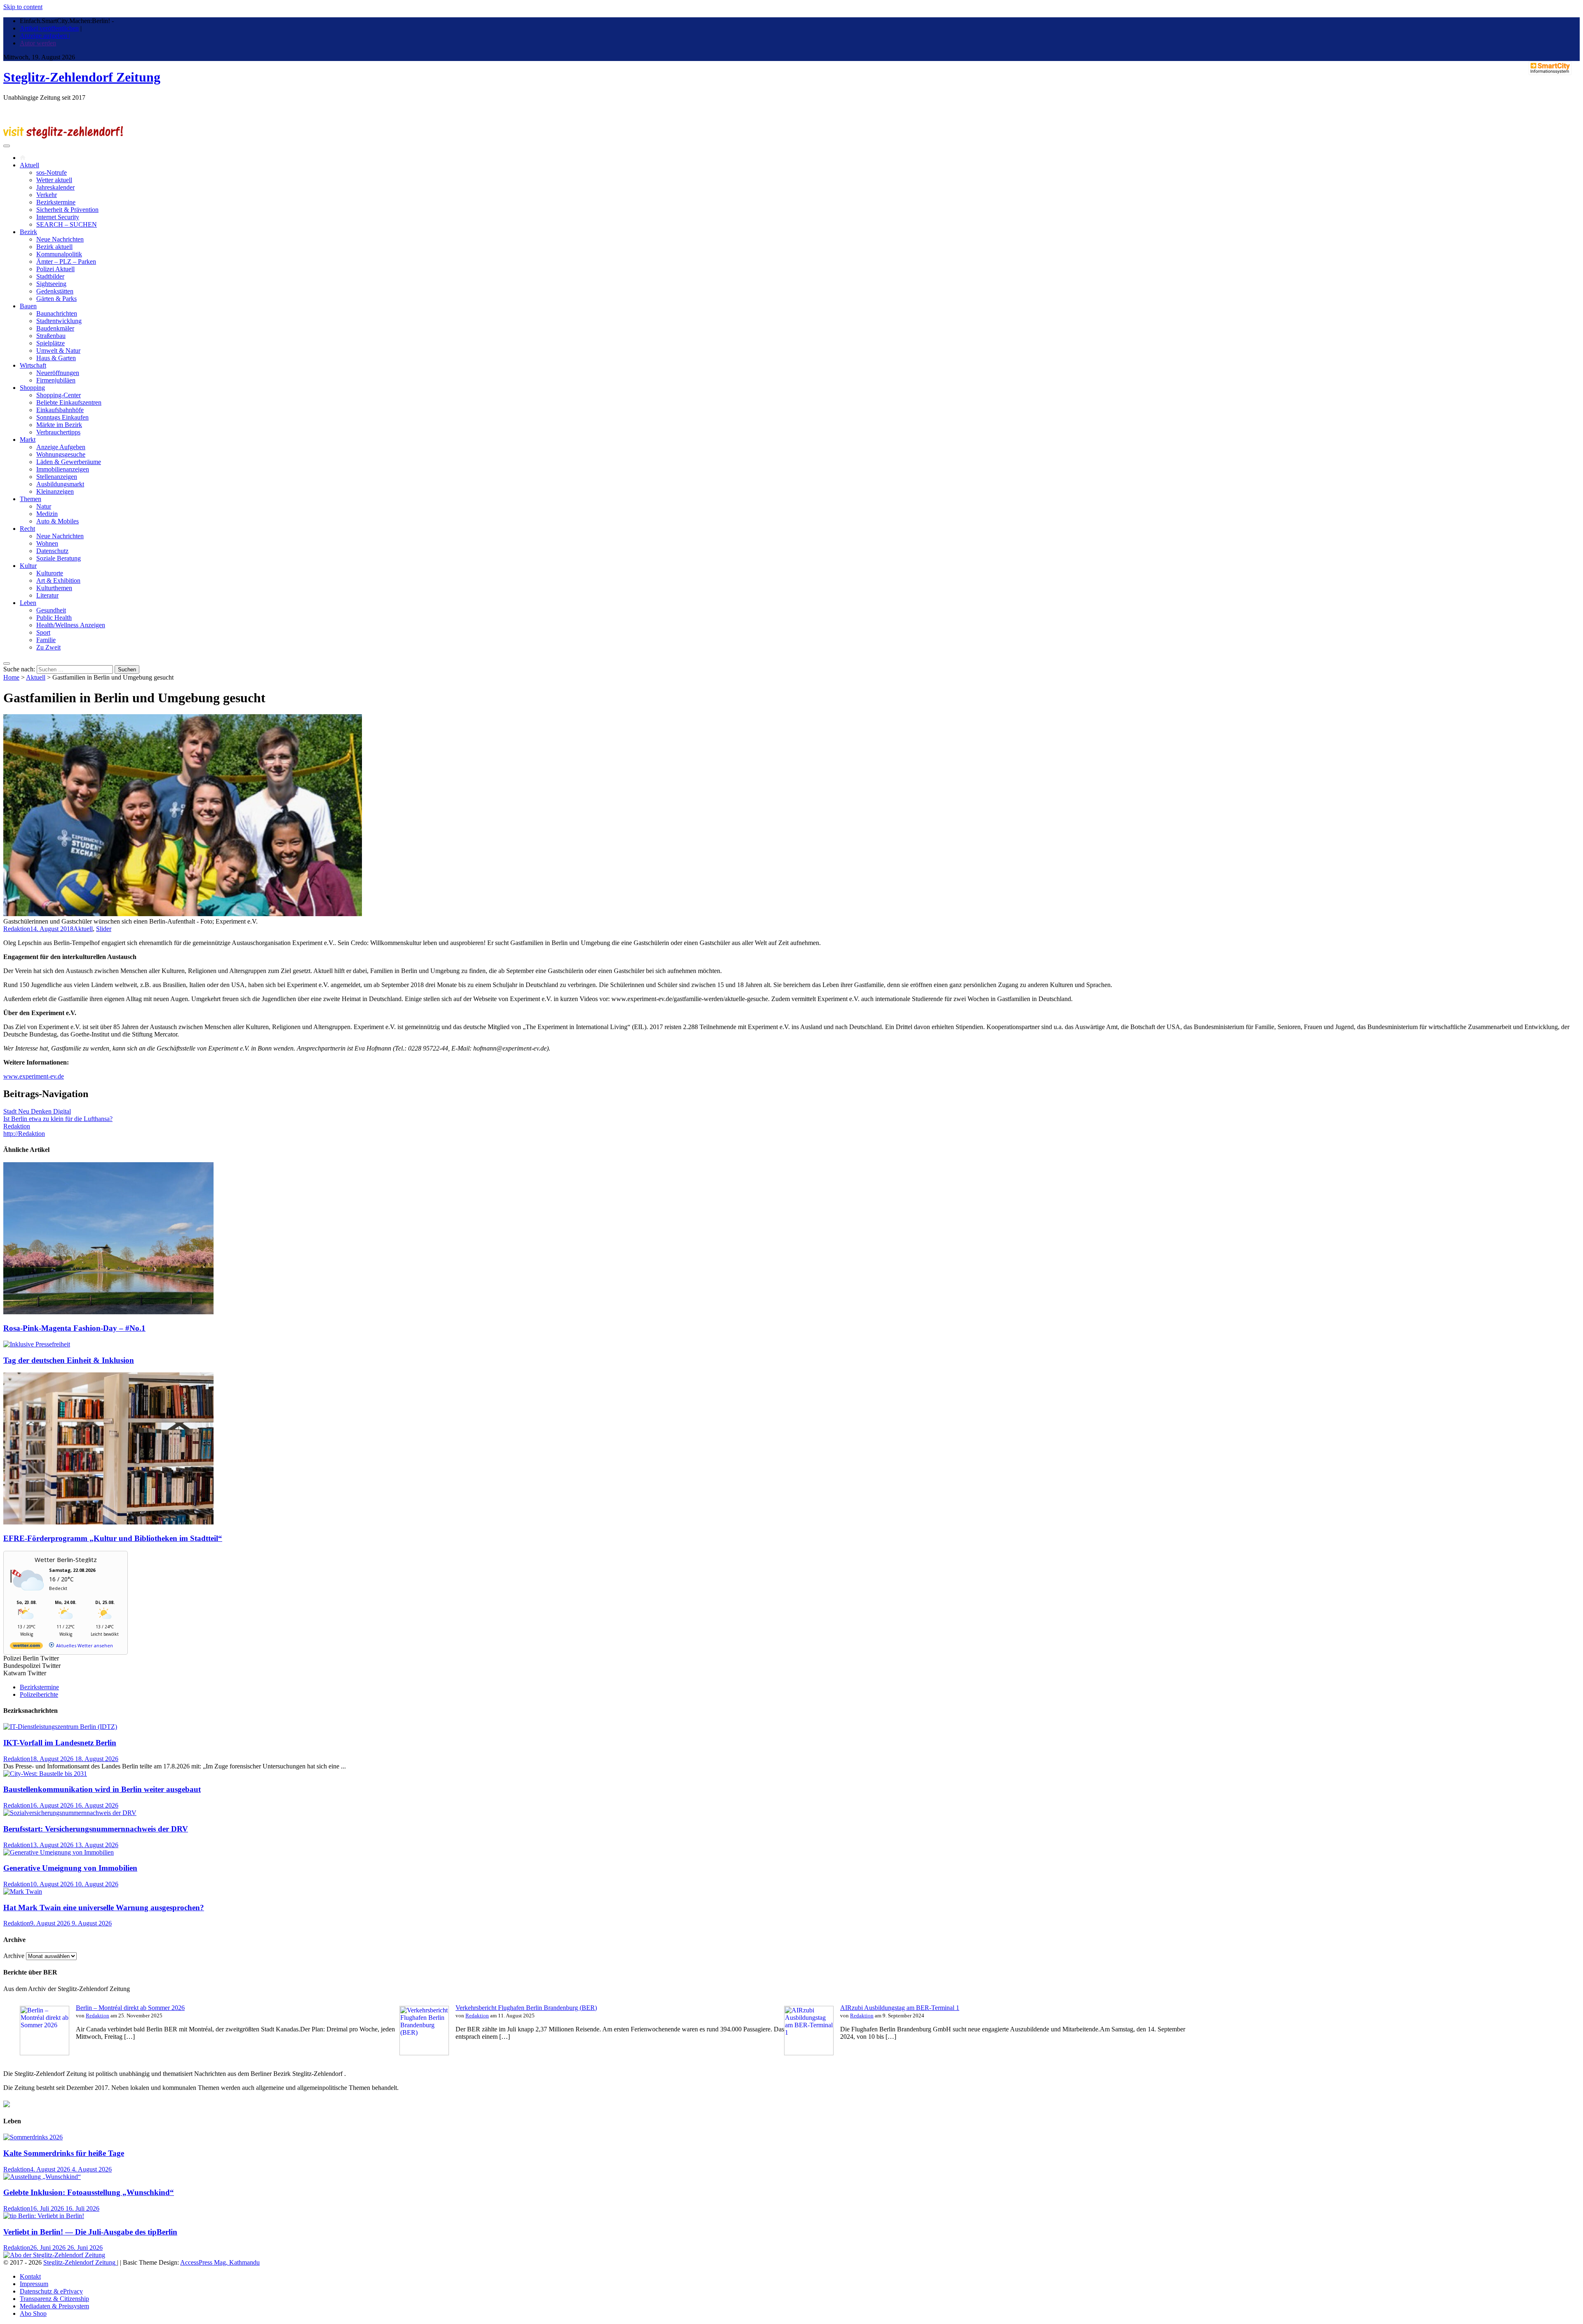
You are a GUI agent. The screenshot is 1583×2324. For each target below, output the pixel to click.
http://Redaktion (24, 1134)
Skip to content (23, 7)
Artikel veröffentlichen (49, 28)
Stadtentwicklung (59, 321)
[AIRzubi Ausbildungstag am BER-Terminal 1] (809, 2053)
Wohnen (47, 543)
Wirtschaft (33, 365)
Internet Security (58, 217)
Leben (28, 603)
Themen (31, 499)
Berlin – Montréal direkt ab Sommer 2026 (130, 2008)
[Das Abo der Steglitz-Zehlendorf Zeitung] (54, 2255)
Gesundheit (51, 610)
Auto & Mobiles (58, 521)
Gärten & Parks (56, 299)
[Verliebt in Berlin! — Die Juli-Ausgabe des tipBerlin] (44, 2216)
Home (11, 677)
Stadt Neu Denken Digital (37, 1111)
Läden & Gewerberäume (69, 462)
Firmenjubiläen (56, 380)
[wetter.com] (26, 1647)
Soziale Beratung (59, 558)
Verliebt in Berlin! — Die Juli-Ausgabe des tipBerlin (90, 2232)
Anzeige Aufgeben (61, 447)
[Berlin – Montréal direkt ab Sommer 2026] (45, 2053)
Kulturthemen (54, 588)
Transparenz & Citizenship (54, 2299)
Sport (43, 632)
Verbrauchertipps (58, 432)
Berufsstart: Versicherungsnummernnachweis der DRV (96, 1829)
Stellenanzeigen (57, 477)
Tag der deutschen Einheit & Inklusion (69, 1360)
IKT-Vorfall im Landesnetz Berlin (60, 1743)
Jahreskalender (55, 187)
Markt (28, 440)
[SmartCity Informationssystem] (1550, 69)
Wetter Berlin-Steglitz (66, 1559)
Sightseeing (51, 284)
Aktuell (29, 165)
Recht (27, 529)
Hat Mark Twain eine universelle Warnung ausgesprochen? (104, 1908)
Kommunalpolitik (59, 254)
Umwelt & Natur (58, 351)
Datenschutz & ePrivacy (51, 2291)
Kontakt (30, 2276)
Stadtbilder (50, 276)
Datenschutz (52, 551)
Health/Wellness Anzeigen (71, 625)
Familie (46, 640)
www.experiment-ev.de (34, 1076)
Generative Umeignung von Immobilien (70, 1868)
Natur (44, 506)
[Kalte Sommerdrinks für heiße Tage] (33, 2137)
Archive (14, 1956)
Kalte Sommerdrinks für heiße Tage (64, 2153)
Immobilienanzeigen (63, 469)
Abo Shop (33, 2313)
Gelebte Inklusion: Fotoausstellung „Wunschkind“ (89, 2192)
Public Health (54, 618)
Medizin (47, 514)
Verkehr (47, 195)
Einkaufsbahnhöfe (60, 410)
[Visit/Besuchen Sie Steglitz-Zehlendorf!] (63, 136)
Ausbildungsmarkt (60, 484)
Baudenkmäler (55, 328)
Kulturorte (50, 573)
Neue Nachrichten (60, 239)
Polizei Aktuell (55, 269)
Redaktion (17, 929)
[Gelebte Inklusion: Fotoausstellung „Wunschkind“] (42, 2177)
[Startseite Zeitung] (23, 158)
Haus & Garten (56, 358)
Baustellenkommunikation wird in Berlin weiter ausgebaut (102, 1789)
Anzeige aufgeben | (45, 36)
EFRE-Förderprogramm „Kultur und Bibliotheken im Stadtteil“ (113, 1538)
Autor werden (38, 43)
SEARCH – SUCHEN (67, 224)
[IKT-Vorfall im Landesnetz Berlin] (60, 1727)
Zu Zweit (48, 647)
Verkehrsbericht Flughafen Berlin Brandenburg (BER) (526, 2008)
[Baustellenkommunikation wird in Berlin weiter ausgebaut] (45, 1774)
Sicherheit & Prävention (67, 210)
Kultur (28, 566)
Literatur (47, 595)
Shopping (32, 388)
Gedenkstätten (55, 291)
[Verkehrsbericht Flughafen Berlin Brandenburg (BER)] (424, 2053)
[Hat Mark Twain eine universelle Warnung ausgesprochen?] (23, 1891)
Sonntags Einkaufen (62, 417)
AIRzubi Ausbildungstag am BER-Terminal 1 (900, 2008)
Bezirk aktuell (54, 247)
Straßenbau (51, 336)
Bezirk (28, 232)
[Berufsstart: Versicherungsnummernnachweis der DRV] (70, 1813)
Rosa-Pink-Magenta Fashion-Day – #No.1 (74, 1328)
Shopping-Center (59, 395)
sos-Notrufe (52, 172)
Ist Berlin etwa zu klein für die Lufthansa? (58, 1119)
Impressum (34, 2284)
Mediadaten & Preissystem (54, 2306)
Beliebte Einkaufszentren (69, 402)
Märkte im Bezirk (59, 425)
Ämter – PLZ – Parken (66, 261)
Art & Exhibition (58, 580)
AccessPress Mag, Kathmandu (220, 2262)
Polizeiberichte (39, 1694)
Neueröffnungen (58, 373)
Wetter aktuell (54, 180)
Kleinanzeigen (55, 491)
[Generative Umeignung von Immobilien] (59, 1852)
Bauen (28, 306)
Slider (104, 929)
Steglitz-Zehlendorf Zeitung (82, 77)
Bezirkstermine (56, 202)
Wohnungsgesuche (61, 454)
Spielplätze (50, 343)
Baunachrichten (57, 313)
